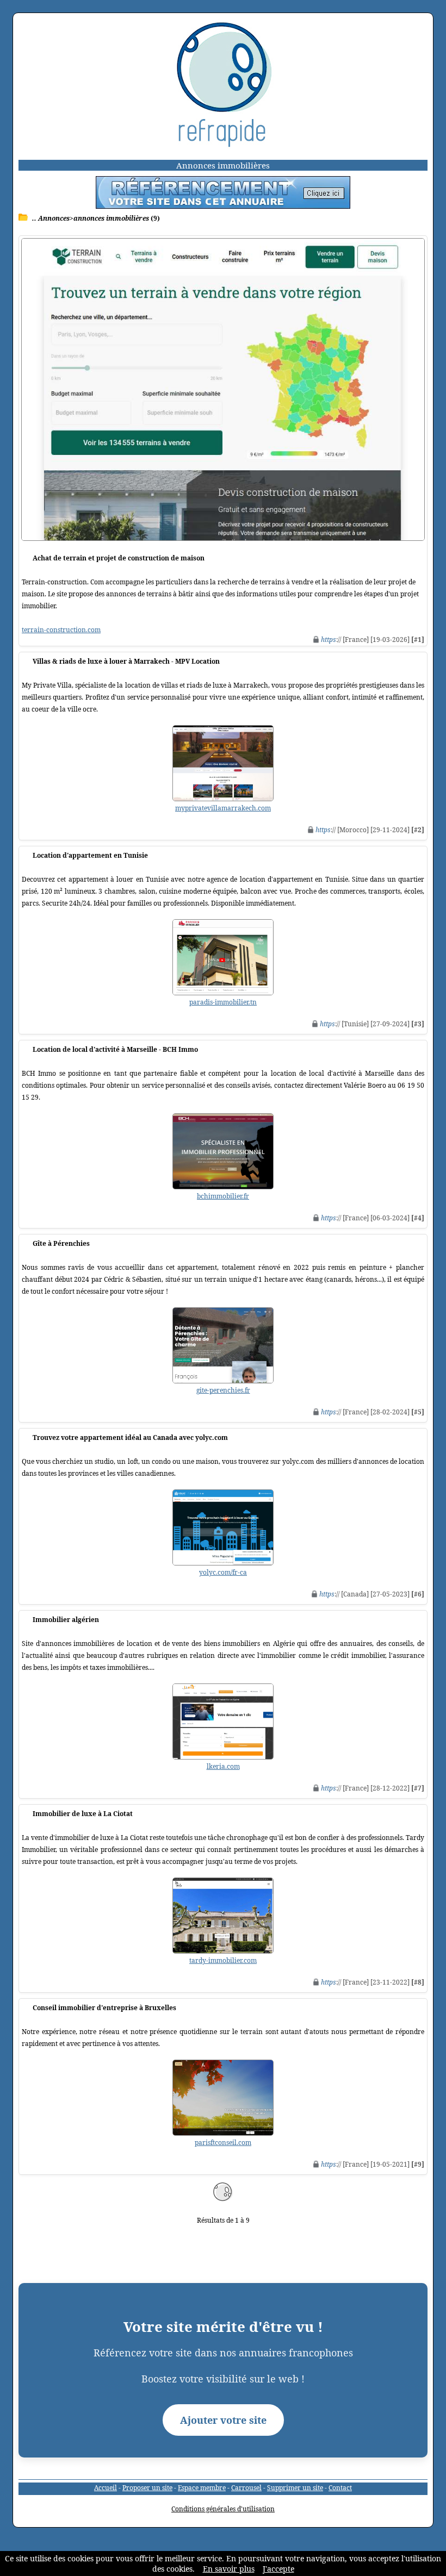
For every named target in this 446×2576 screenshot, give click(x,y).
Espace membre (202, 2488)
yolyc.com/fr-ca (223, 1572)
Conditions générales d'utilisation (223, 2509)
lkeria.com (223, 1766)
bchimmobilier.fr (223, 1196)
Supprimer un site (295, 2488)
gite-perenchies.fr (223, 1390)
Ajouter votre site (223, 2420)
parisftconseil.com (223, 2142)
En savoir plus (229, 2569)
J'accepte (278, 2569)
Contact (340, 2488)
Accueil (106, 2488)
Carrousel (246, 2488)
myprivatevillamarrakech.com (223, 808)
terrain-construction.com (61, 630)
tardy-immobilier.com (223, 1960)
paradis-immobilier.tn (223, 1002)
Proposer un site (147, 2488)
